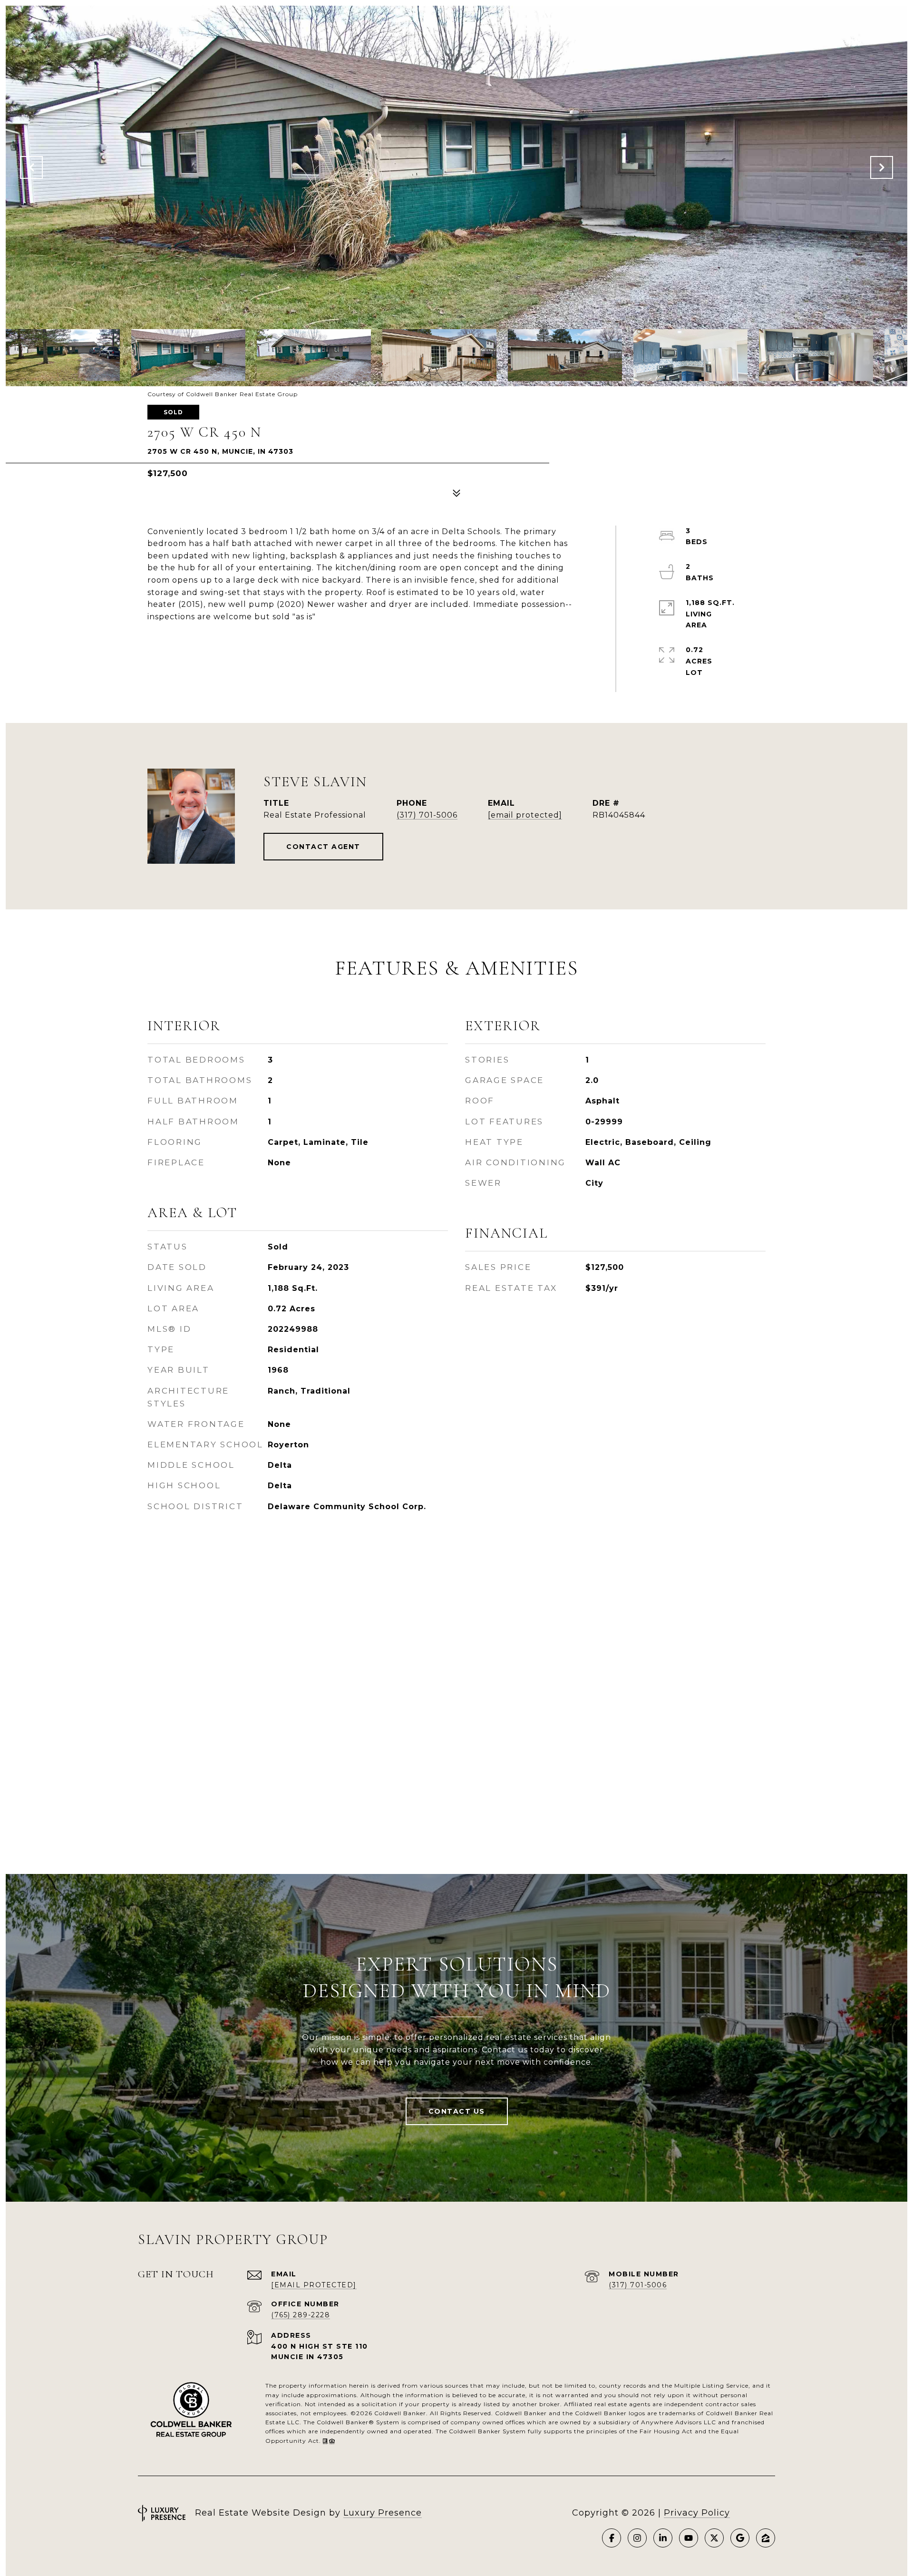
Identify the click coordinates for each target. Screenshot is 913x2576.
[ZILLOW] (766, 2538)
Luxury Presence (383, 2513)
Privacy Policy (697, 2513)
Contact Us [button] (457, 2111)
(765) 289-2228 (301, 2315)
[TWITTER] (714, 2538)
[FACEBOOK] (612, 2538)
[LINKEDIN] (663, 2538)
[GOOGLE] (740, 2538)
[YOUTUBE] (689, 2538)
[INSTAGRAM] (637, 2538)
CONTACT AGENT (323, 847)
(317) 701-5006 (427, 815)
